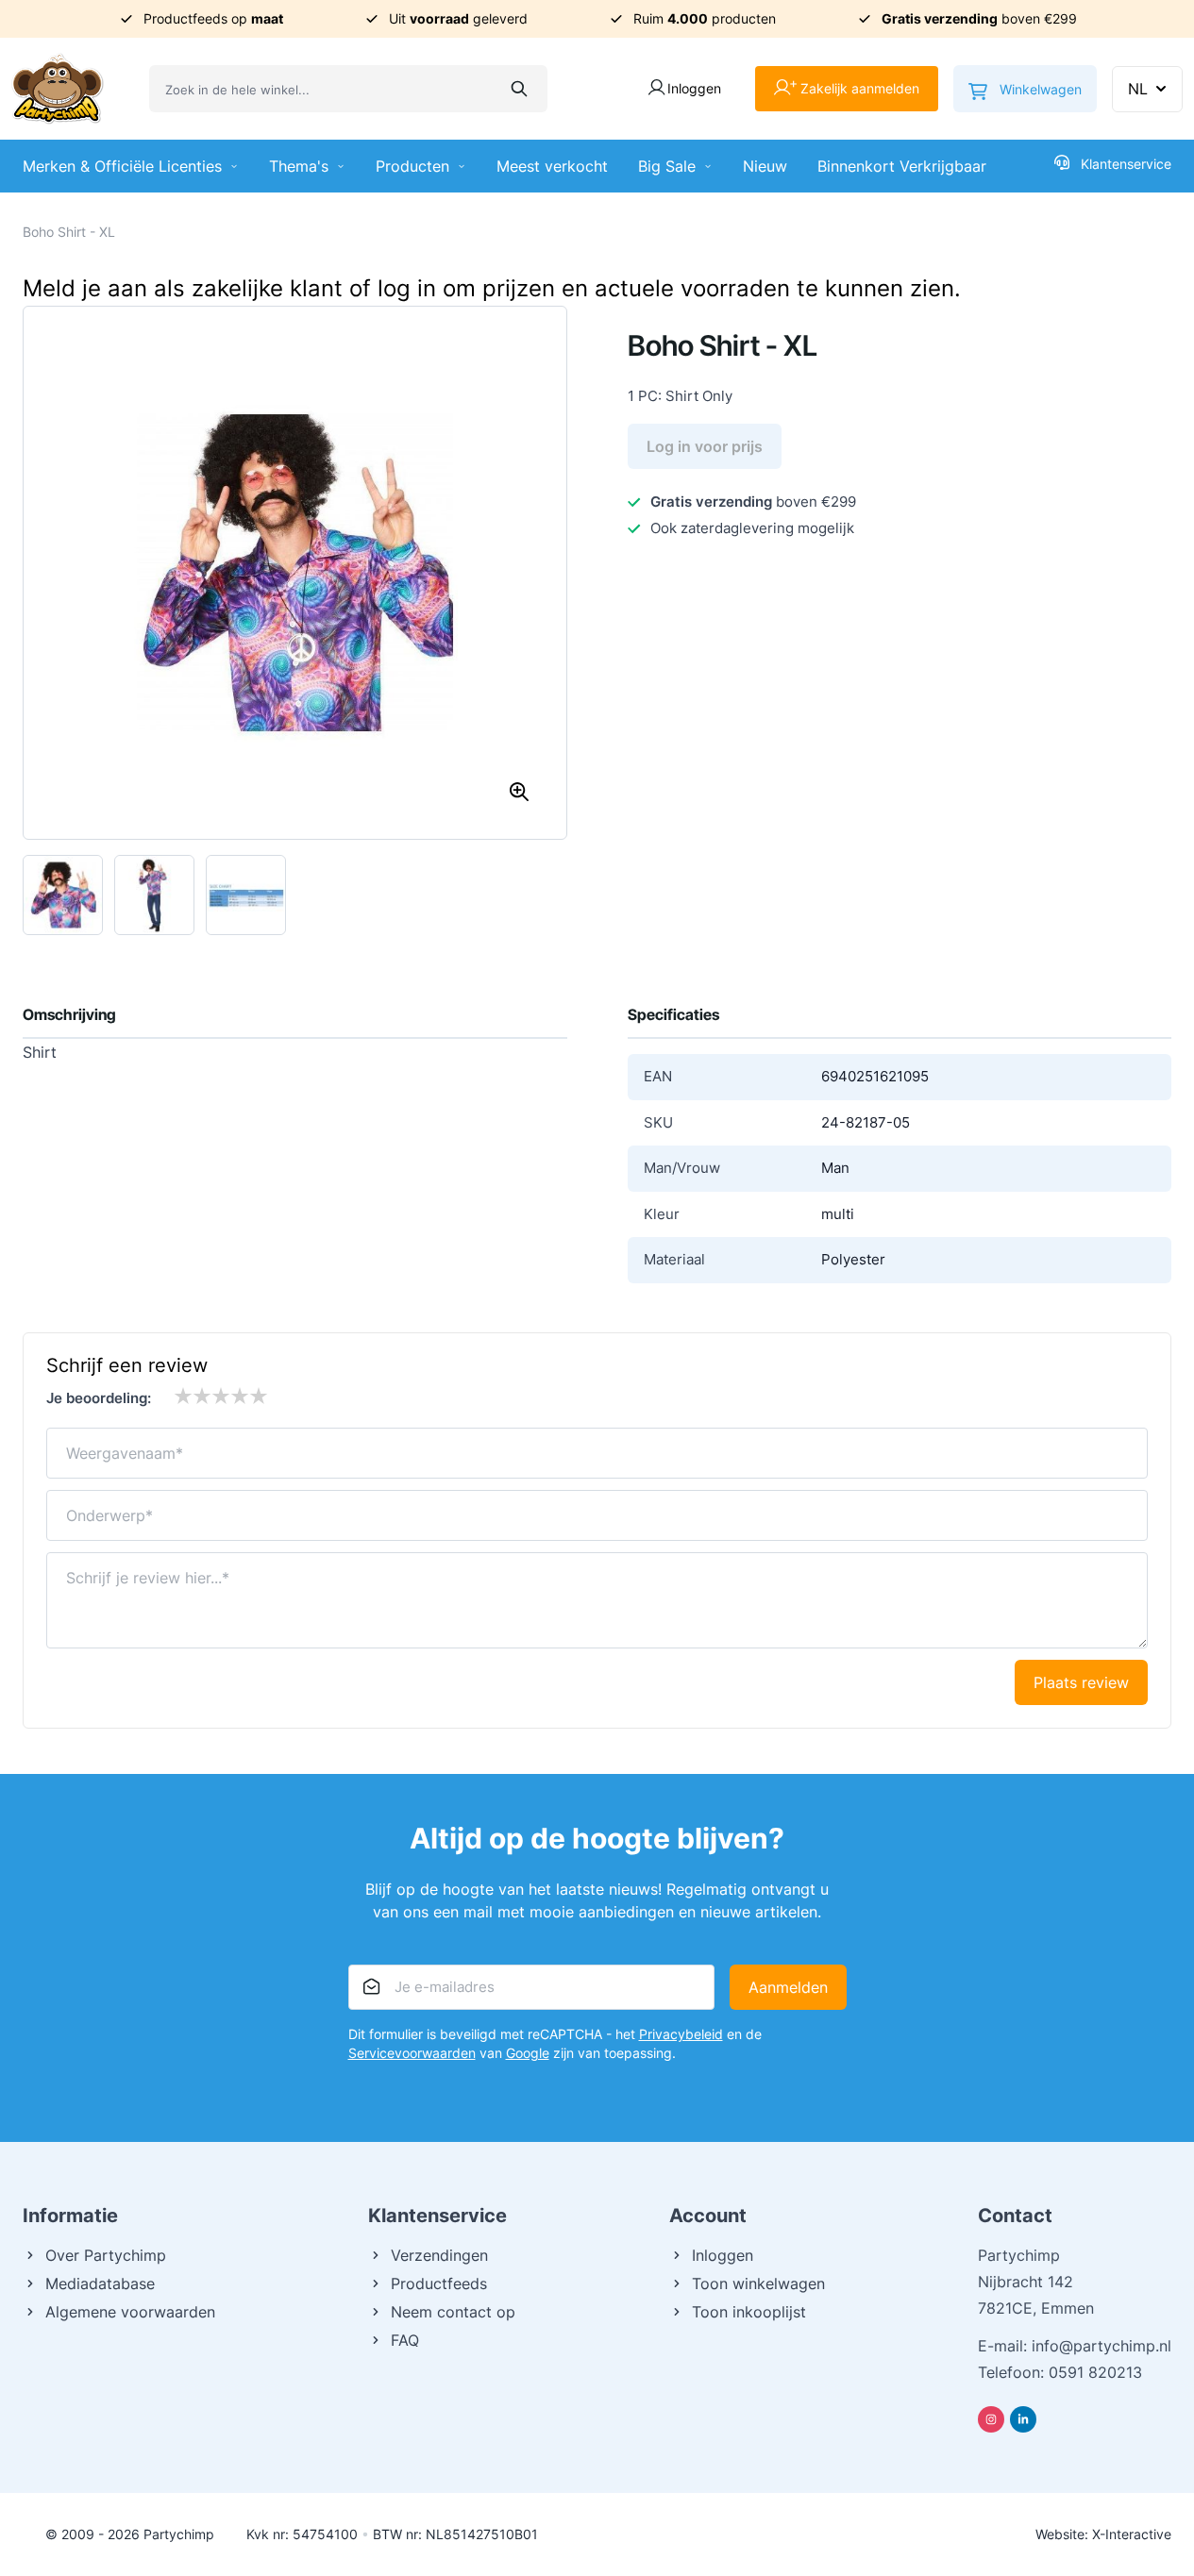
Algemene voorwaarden (130, 2312)
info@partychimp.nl (1102, 2346)
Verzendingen (439, 2255)
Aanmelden (788, 1987)
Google (528, 2053)
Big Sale (667, 166)
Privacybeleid (681, 2034)
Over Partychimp (106, 2255)
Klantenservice (1126, 164)
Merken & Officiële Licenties (122, 166)
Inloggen (723, 2255)
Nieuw (765, 166)
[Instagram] (991, 2419)
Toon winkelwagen (758, 2283)
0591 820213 (1095, 2372)
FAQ (405, 2340)
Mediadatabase (100, 2283)
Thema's (299, 166)
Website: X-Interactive (1103, 2534)
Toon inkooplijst (749, 2312)
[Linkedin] (1023, 2419)
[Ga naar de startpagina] (58, 89)
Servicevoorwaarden (412, 2053)
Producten (412, 166)
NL (1138, 89)
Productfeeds (439, 2283)
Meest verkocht (552, 166)
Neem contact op (453, 2312)
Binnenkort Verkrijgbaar (902, 166)
